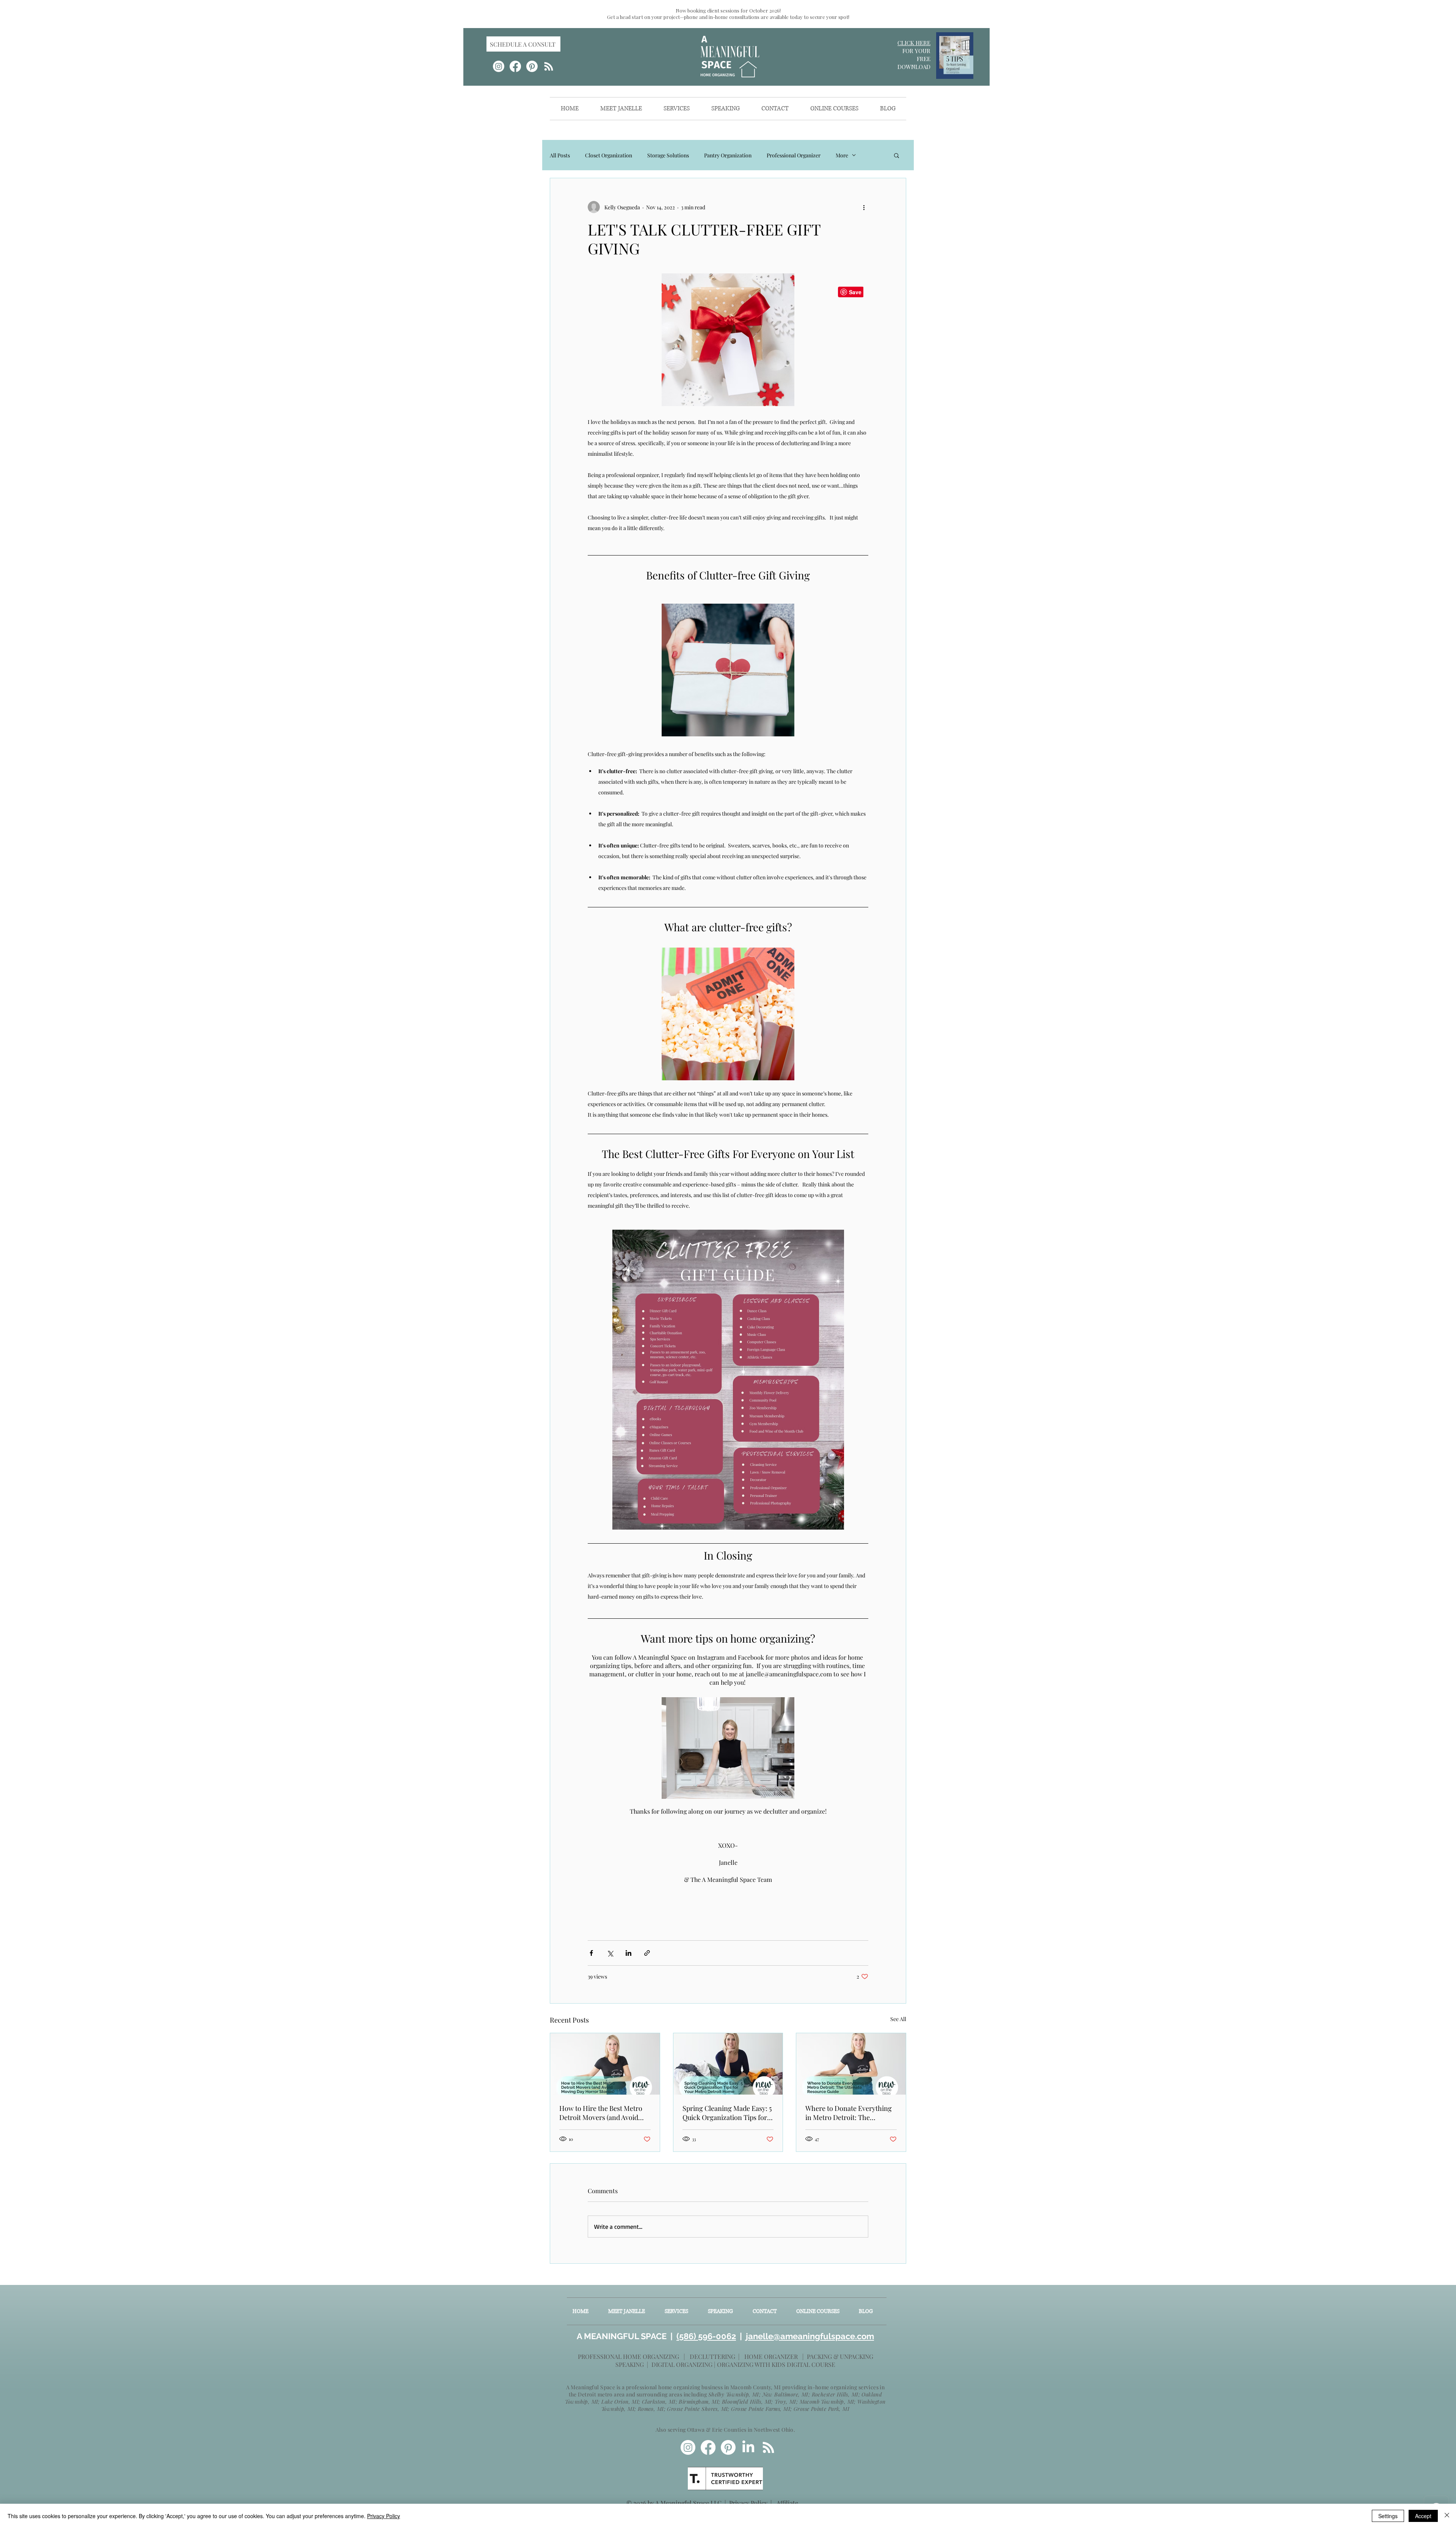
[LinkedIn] (748, 2447)
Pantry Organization (728, 155)
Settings (1388, 2516)
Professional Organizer (794, 155)
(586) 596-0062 (706, 2336)
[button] (897, 155)
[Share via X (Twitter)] (610, 1953)
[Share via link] (647, 1953)
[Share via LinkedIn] (628, 1953)
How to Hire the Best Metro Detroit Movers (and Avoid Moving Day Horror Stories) (602, 2113)
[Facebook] (515, 66)
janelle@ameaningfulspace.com (809, 2336)
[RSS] (549, 66)
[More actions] (864, 207)
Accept (1423, 2516)
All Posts (560, 155)
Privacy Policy (748, 2503)
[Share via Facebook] (591, 1953)
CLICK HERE (914, 43)
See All (898, 2019)
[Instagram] (499, 66)
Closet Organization (609, 155)
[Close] (1447, 2516)
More (842, 155)
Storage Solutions (668, 155)
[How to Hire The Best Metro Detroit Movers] (605, 2064)
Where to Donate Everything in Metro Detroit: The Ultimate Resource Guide (849, 2113)
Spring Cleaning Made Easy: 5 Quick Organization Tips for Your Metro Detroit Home (727, 2113)
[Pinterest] (532, 66)
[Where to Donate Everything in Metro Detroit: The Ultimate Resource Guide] (851, 2064)
